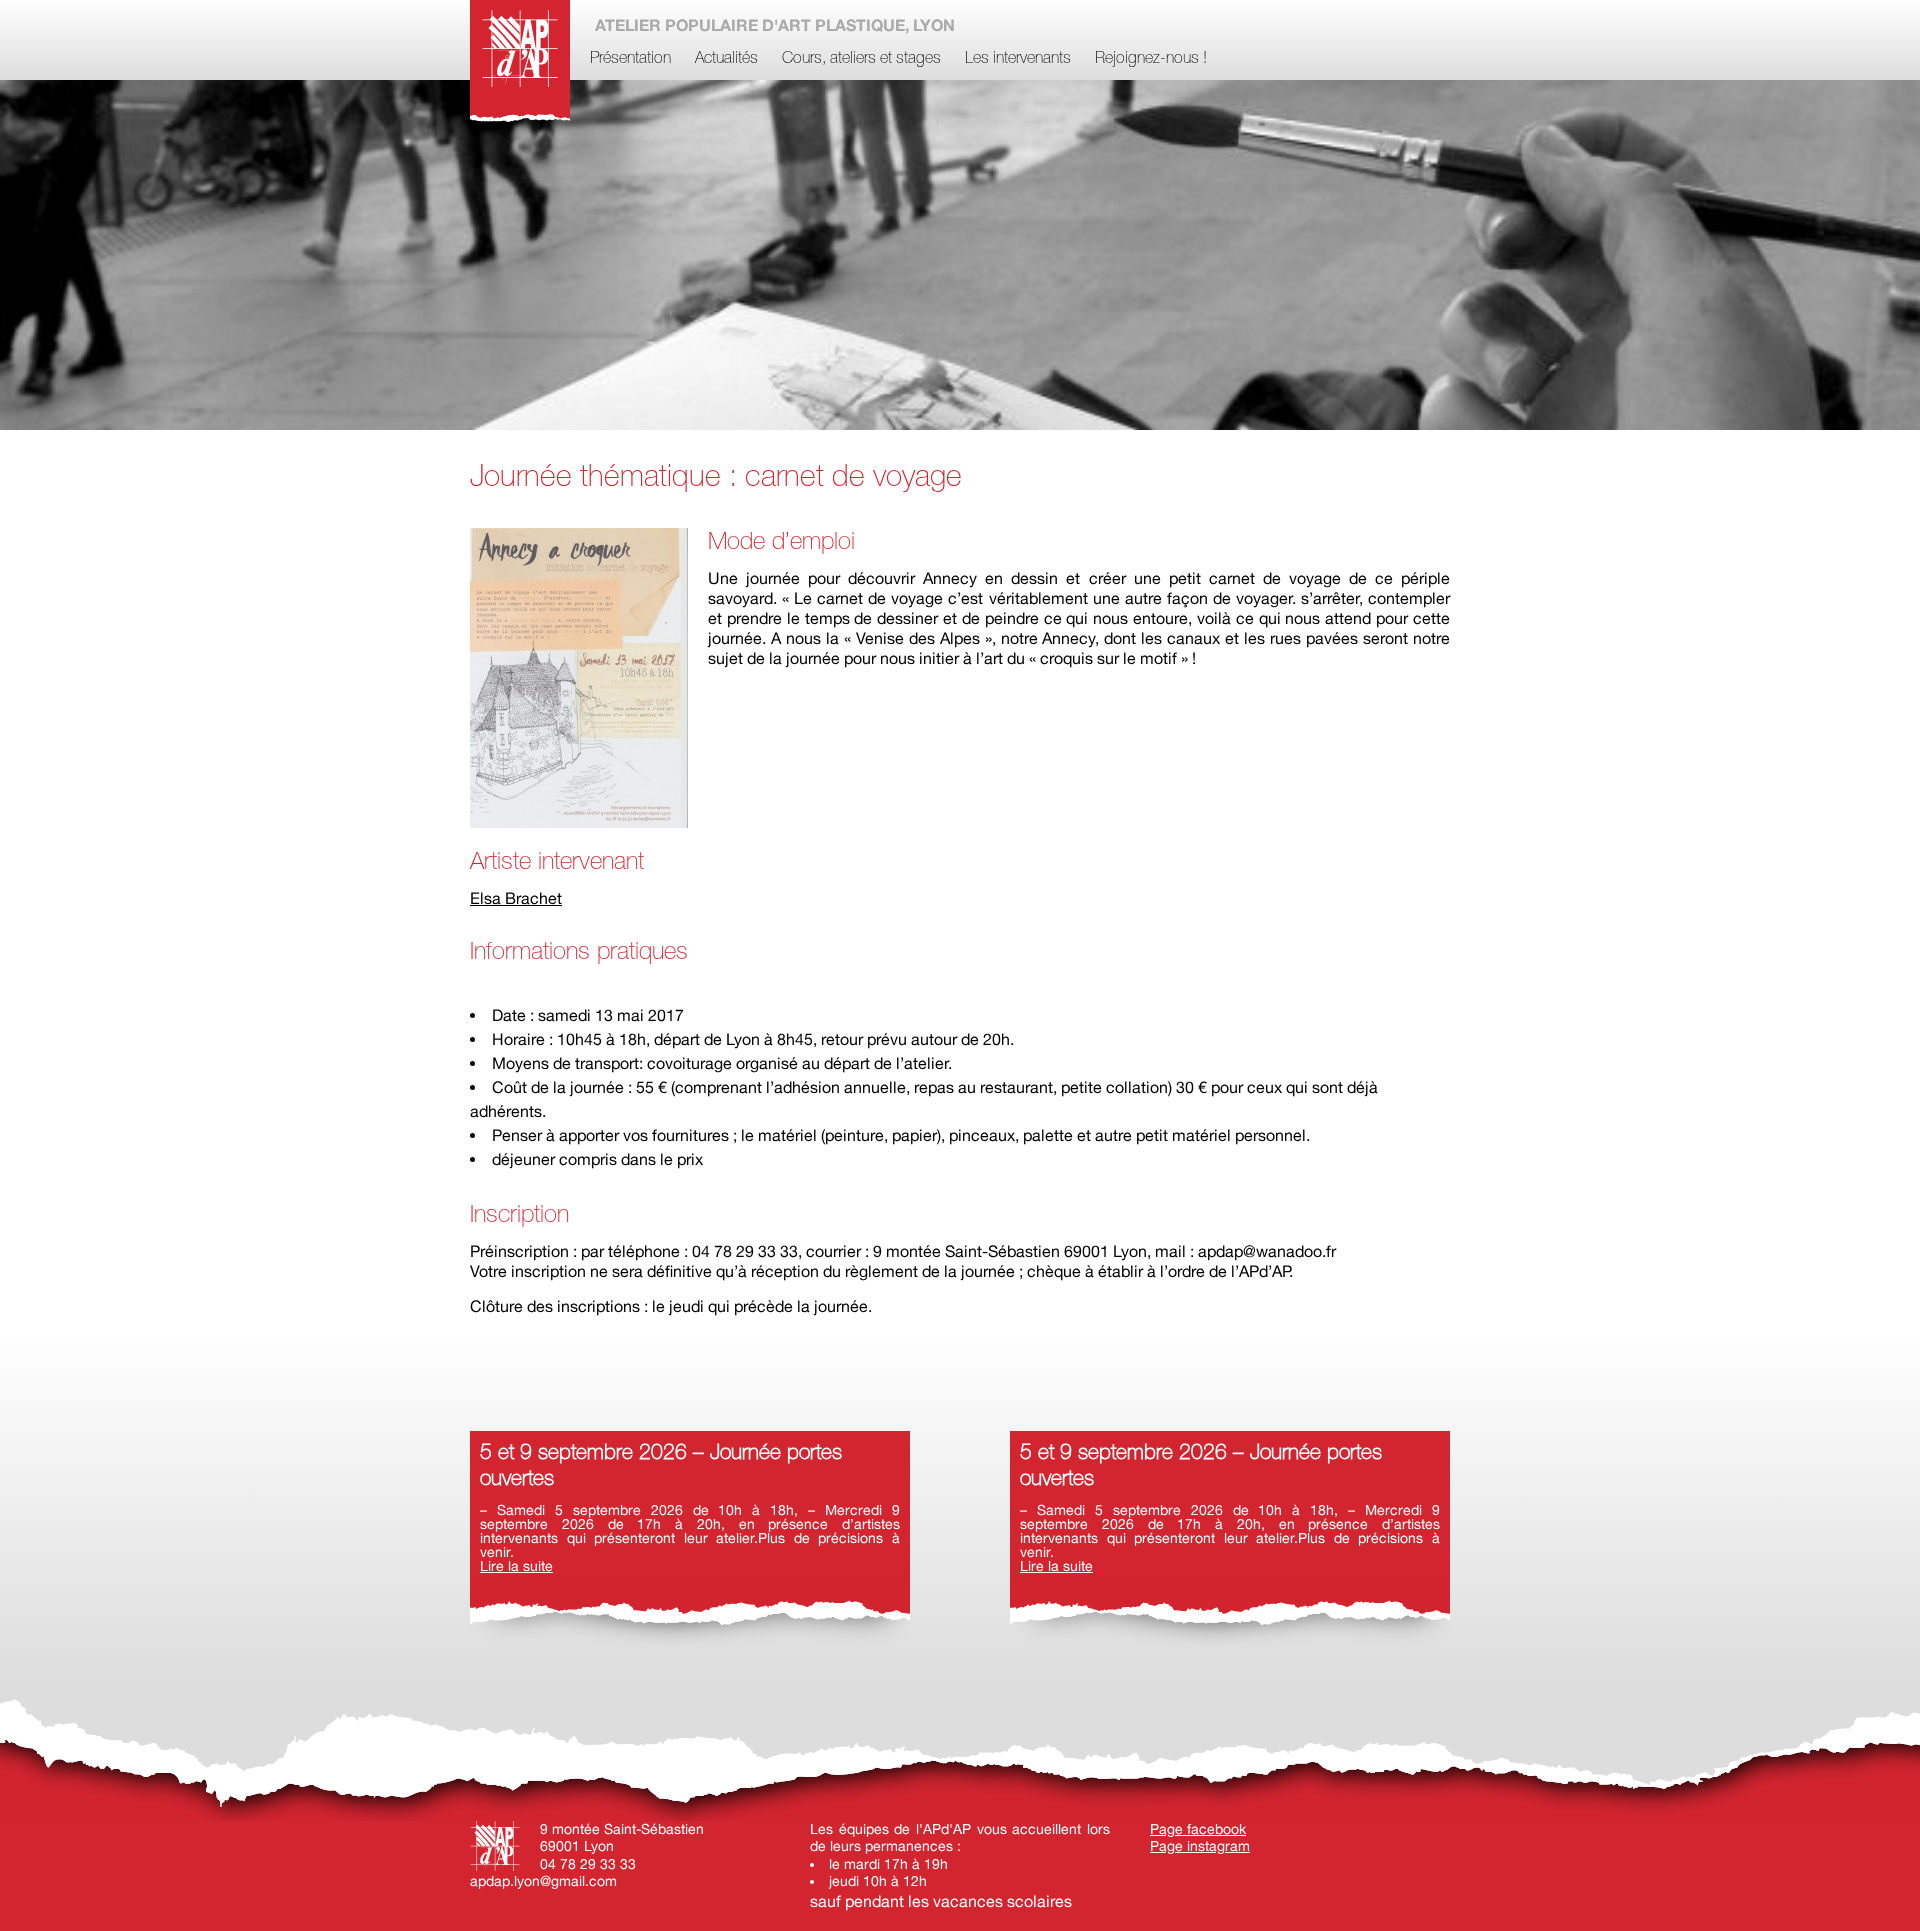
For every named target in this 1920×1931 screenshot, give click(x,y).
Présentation (630, 59)
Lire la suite (516, 1566)
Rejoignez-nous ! (1151, 59)
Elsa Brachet (516, 898)
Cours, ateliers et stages (861, 59)
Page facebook (1198, 1829)
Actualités (726, 59)
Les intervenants (1018, 59)
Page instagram (1200, 1846)
